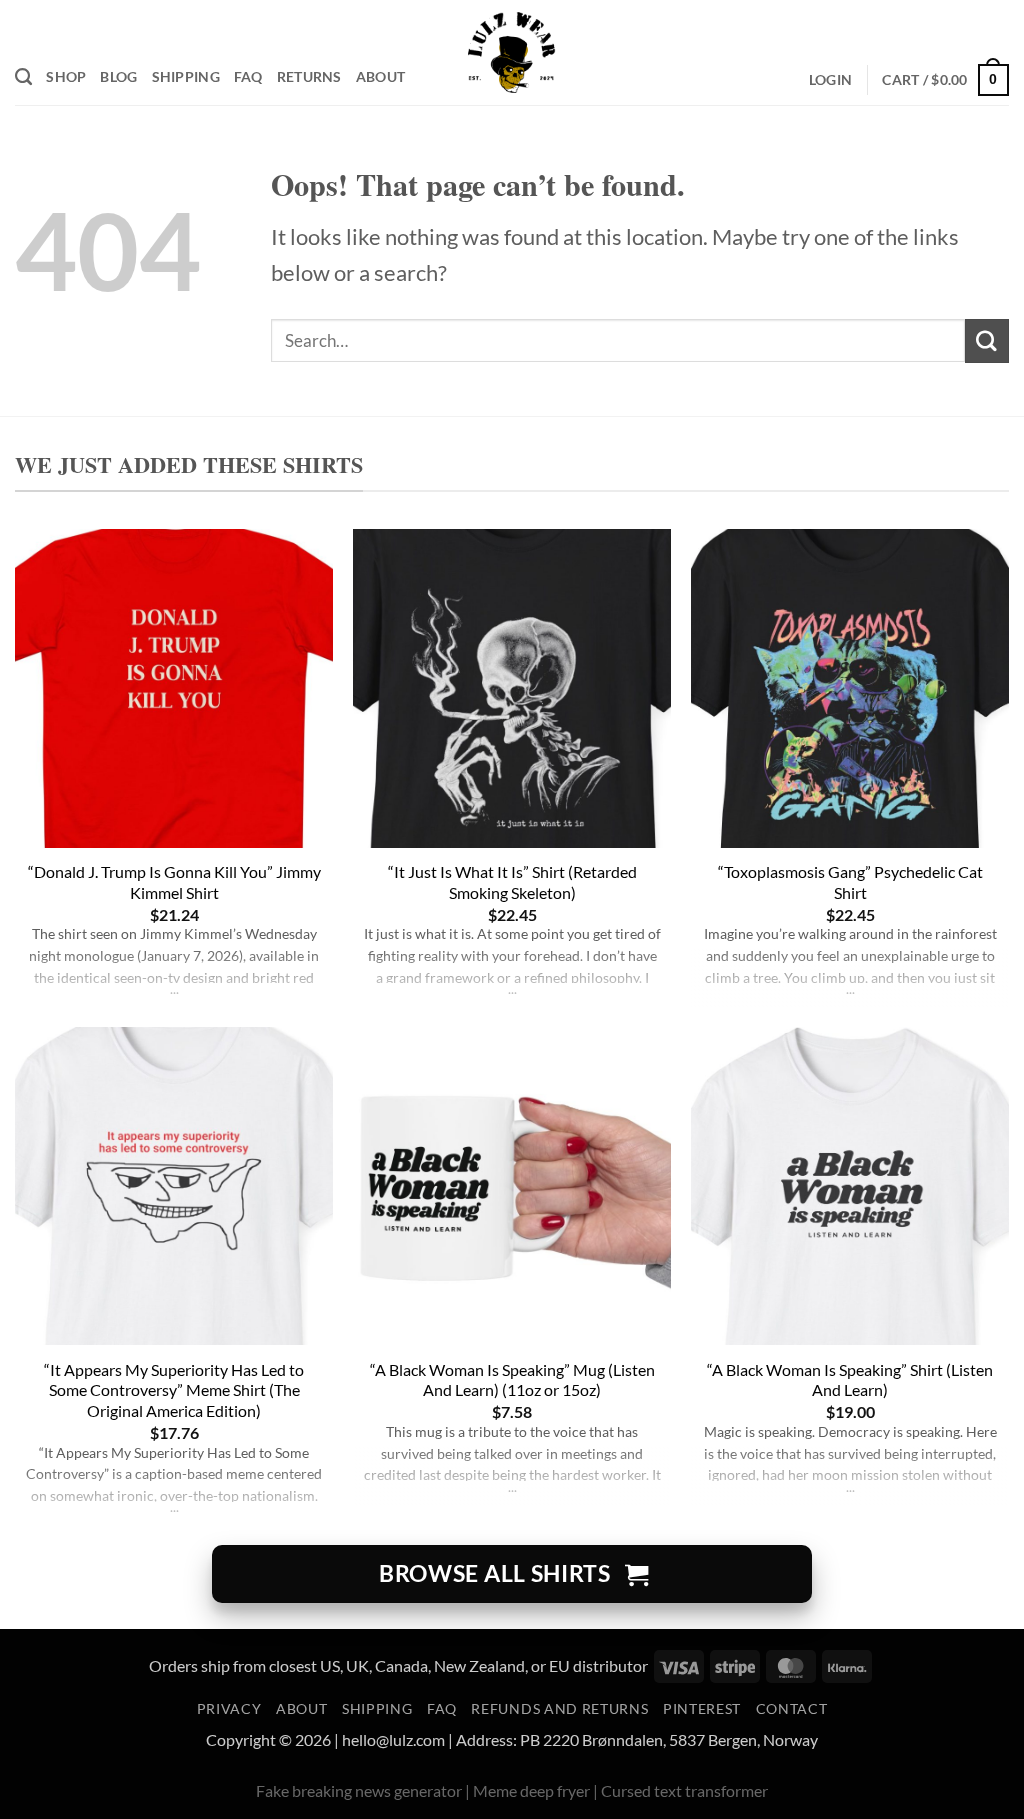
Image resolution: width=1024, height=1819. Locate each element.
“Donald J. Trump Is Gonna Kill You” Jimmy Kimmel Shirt (174, 882)
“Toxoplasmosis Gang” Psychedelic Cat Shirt (850, 882)
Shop (66, 76)
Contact (792, 1709)
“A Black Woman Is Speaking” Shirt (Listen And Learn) (850, 1380)
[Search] (23, 77)
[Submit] (987, 340)
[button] (830, 80)
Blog (118, 76)
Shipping (186, 76)
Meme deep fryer (531, 1790)
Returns (309, 76)
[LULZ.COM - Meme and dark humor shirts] (512, 52)
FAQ (248, 76)
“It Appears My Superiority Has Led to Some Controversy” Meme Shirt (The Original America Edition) (174, 1390)
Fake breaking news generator (359, 1790)
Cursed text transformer (684, 1790)
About (380, 76)
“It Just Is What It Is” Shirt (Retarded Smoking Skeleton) (512, 882)
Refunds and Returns (559, 1709)
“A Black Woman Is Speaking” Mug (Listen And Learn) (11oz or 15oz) (512, 1380)
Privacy (229, 1709)
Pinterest (702, 1709)
